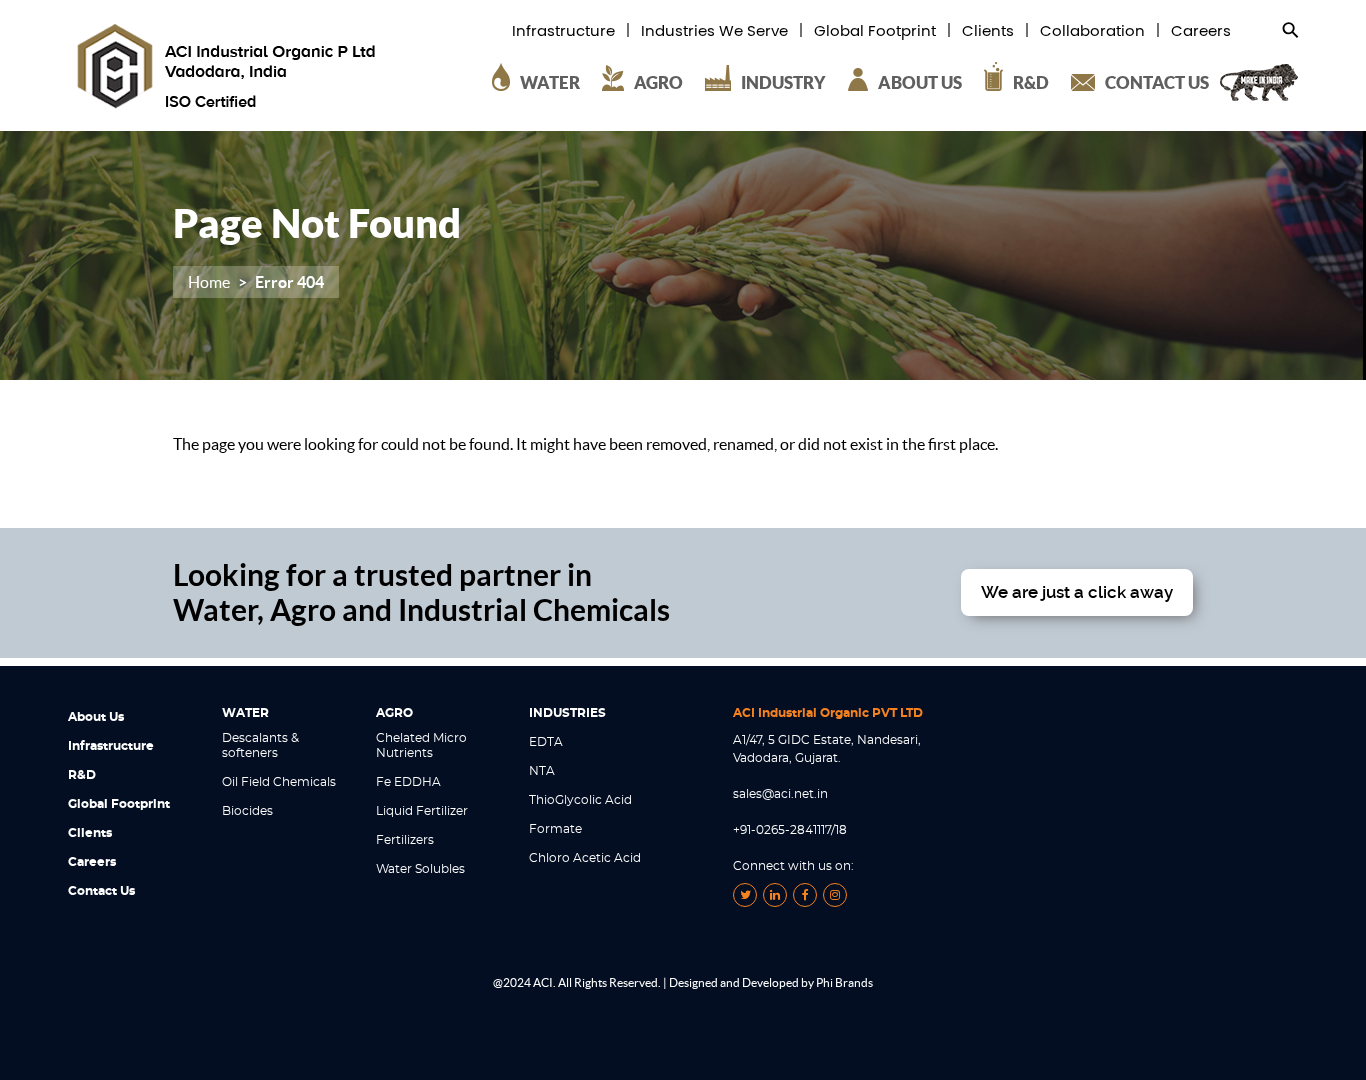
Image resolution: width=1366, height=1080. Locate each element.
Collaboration (1092, 32)
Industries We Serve (714, 32)
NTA (542, 771)
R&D (82, 775)
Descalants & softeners (260, 745)
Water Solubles (420, 869)
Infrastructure (563, 32)
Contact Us (101, 891)
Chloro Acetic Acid (585, 858)
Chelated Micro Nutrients (421, 745)
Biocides (247, 811)
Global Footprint (875, 32)
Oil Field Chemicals (279, 782)
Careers (1201, 32)
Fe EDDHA (408, 782)
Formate (555, 829)
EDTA (546, 742)
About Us (96, 717)
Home (209, 282)
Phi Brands (844, 982)
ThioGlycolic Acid (580, 800)
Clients (988, 32)
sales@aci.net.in (780, 794)
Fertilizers (405, 840)
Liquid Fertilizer (422, 811)
